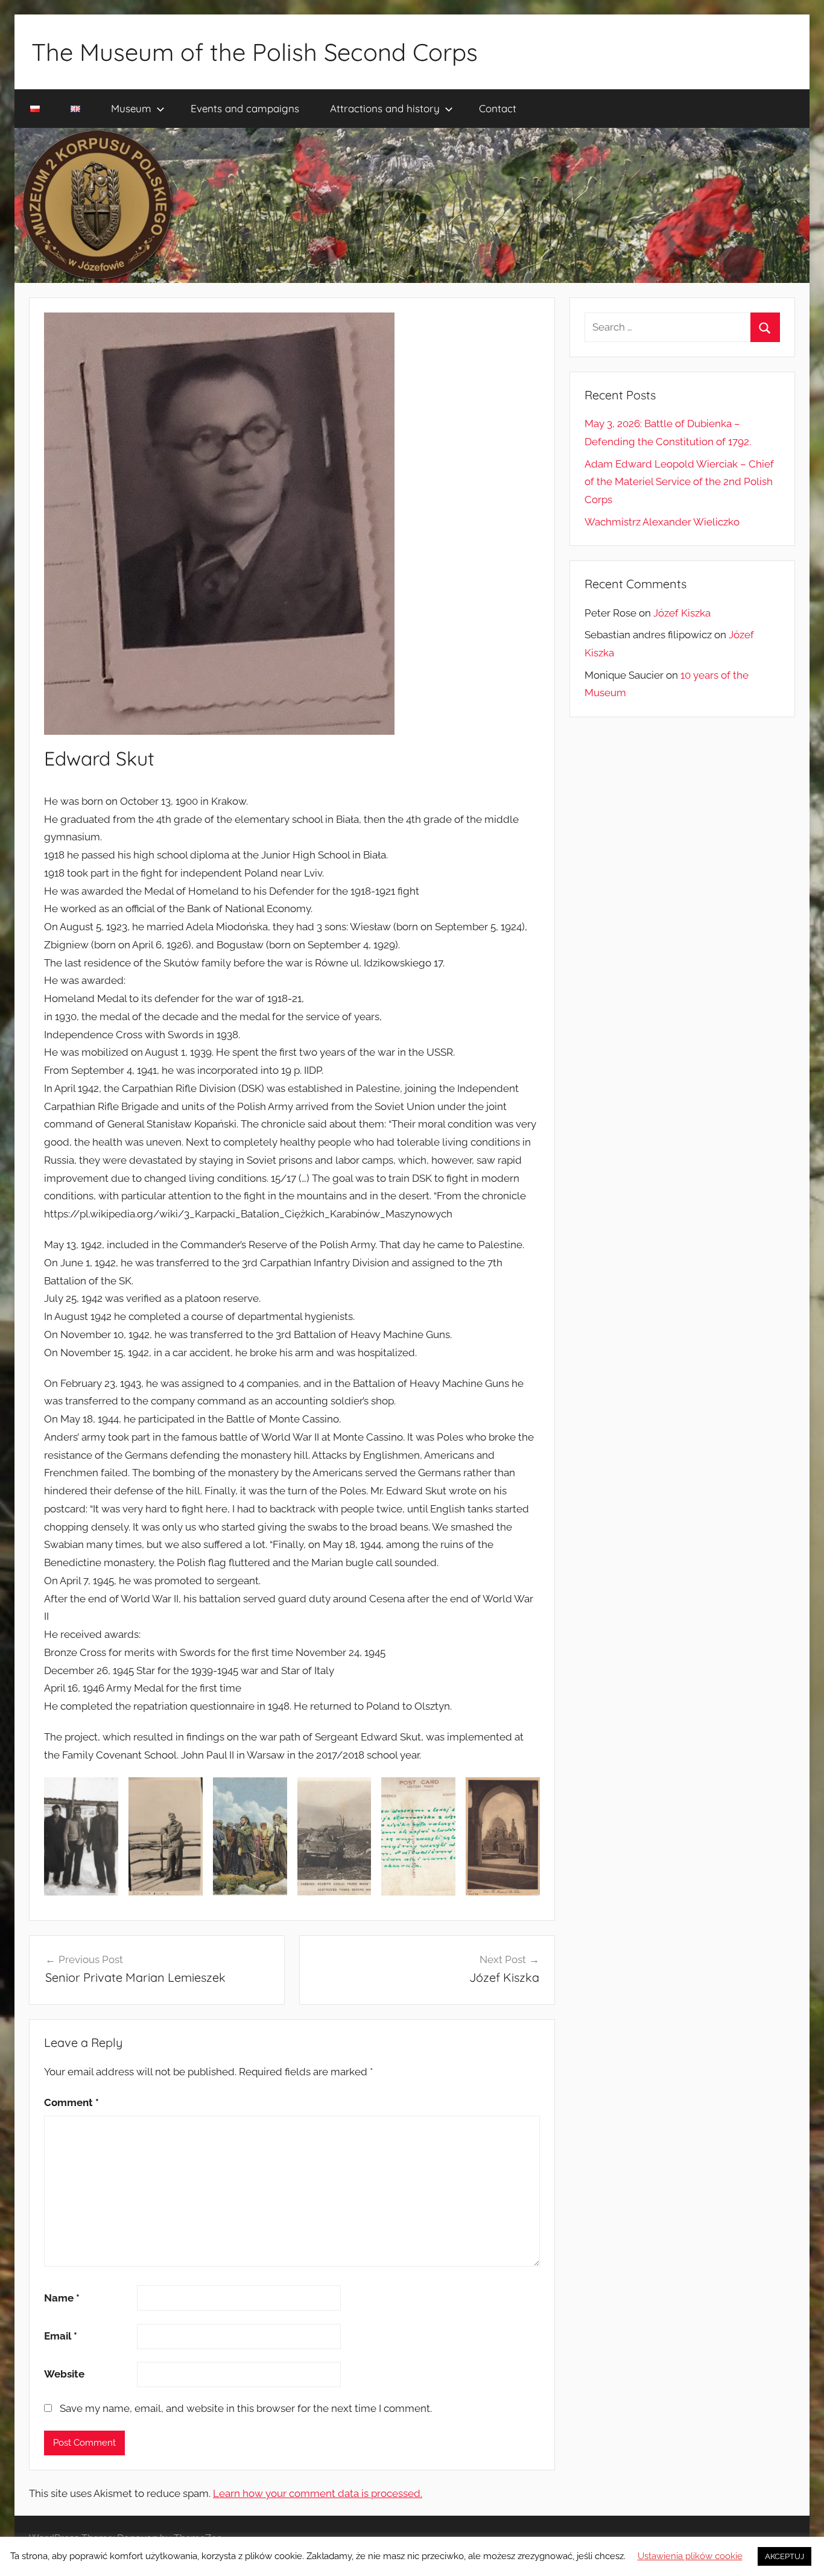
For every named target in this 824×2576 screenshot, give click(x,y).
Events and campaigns (245, 108)
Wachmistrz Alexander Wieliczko (662, 522)
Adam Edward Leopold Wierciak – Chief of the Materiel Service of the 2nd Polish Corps (679, 482)
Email (61, 2336)
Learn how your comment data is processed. (318, 2493)
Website (64, 2374)
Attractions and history (385, 108)
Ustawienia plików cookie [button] (690, 2556)
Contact (498, 108)
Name (62, 2298)
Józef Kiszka (682, 613)
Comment (71, 2102)
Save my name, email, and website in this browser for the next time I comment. (246, 2408)
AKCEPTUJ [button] (784, 2556)
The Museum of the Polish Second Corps (255, 52)
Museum (131, 108)
